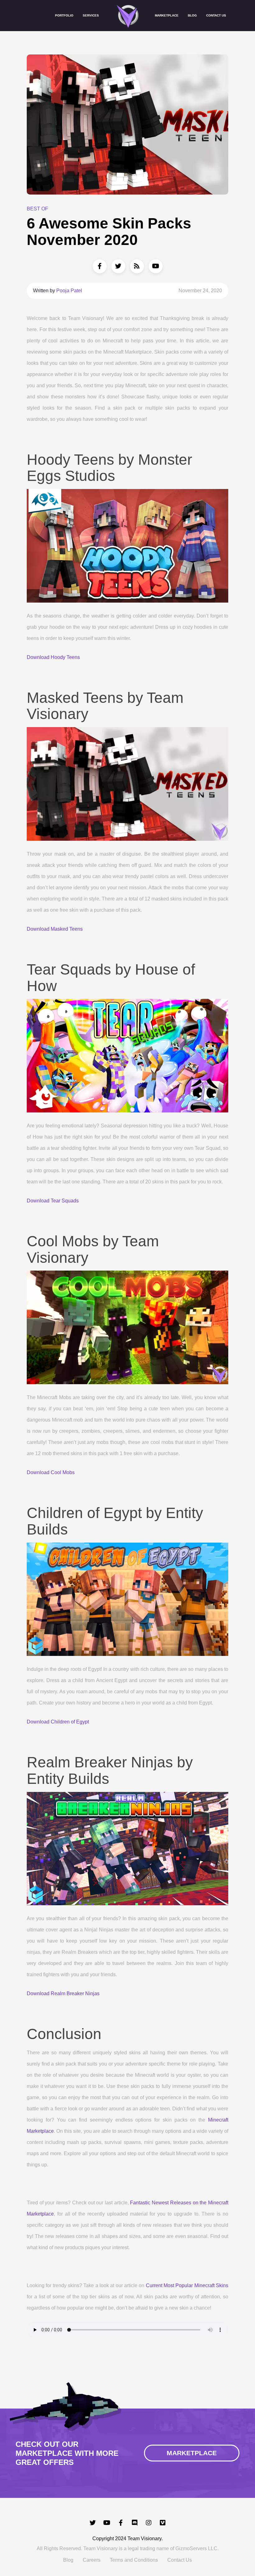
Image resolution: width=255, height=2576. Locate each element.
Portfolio (64, 15)
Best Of (37, 209)
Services (91, 15)
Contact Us (216, 15)
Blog (192, 15)
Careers (92, 2560)
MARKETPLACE (192, 2453)
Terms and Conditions (134, 2560)
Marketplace (167, 15)
